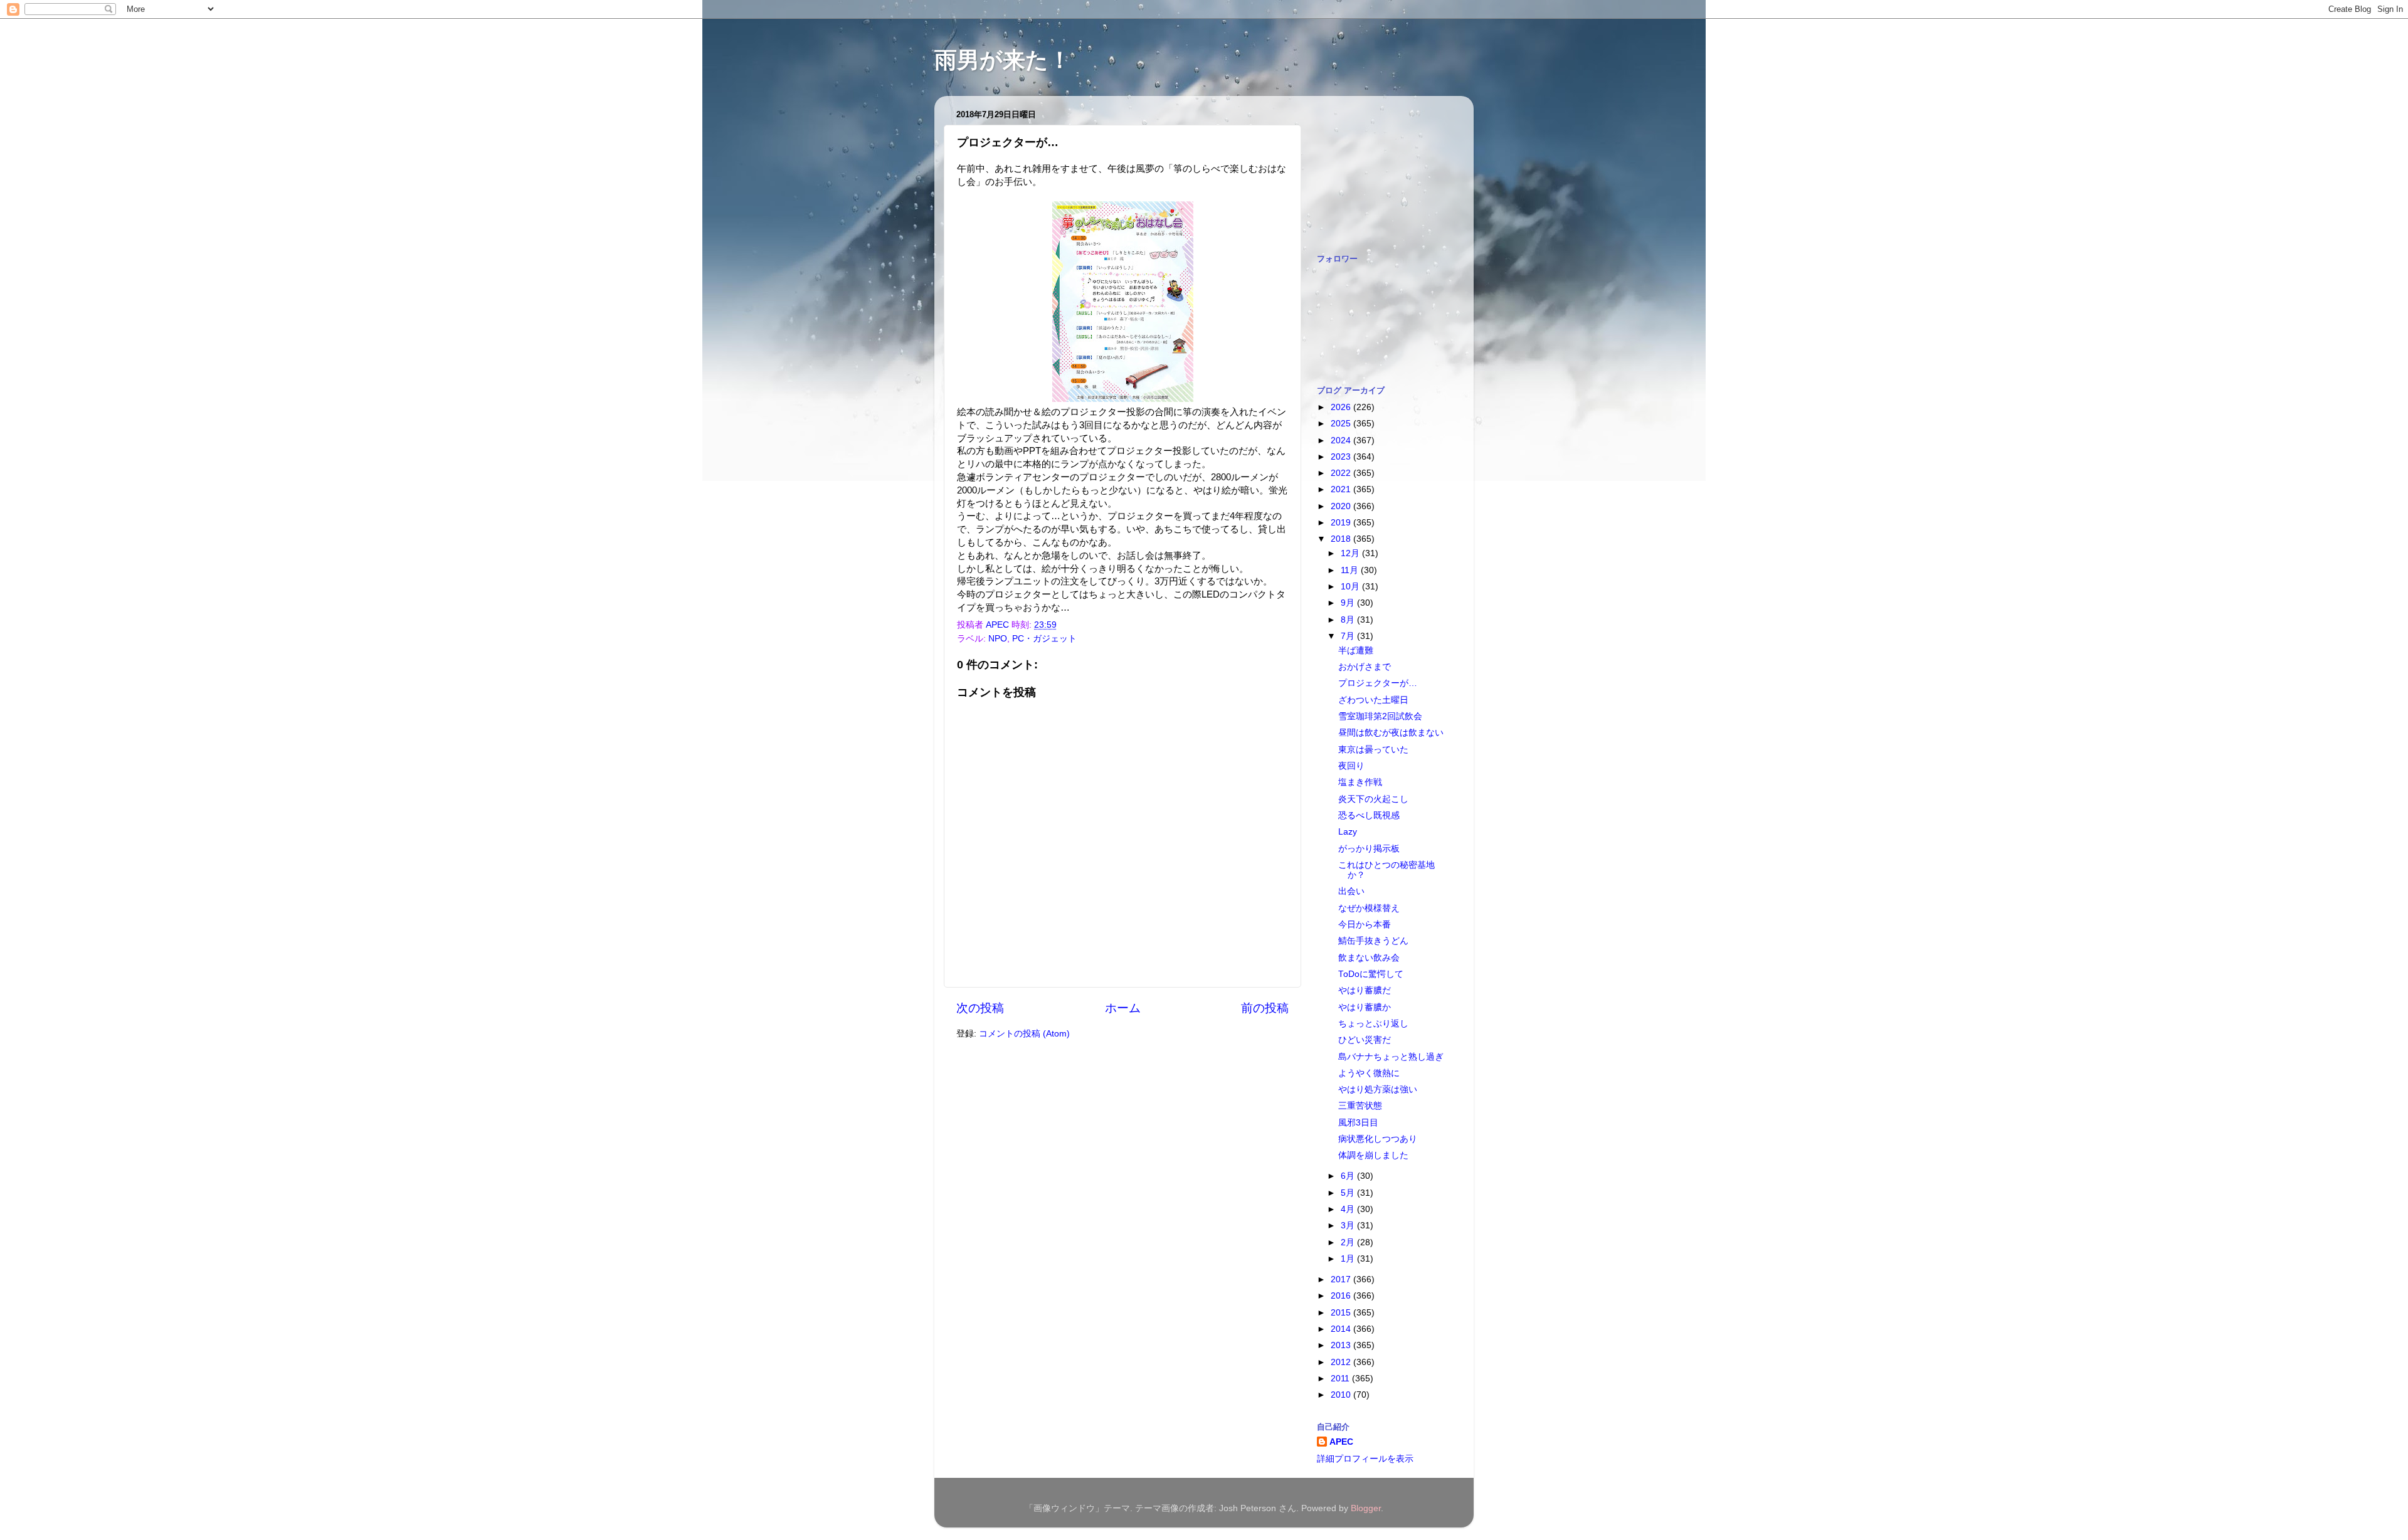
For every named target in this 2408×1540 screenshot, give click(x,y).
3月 (1349, 1226)
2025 (1342, 424)
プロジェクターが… (1378, 683)
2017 (1342, 1279)
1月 (1349, 1259)
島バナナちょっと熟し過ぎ (1391, 1057)
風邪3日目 (1358, 1123)
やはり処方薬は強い (1378, 1089)
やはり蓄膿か (1365, 1007)
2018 (1342, 539)
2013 (1342, 1345)
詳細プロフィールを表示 (1365, 1459)
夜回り (1351, 766)
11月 (1351, 570)
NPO (998, 639)
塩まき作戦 (1360, 782)
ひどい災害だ (1365, 1040)
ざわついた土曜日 (1373, 700)
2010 (1342, 1395)
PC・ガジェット (1044, 639)
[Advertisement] (1380, 168)
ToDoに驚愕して (1371, 974)
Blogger (1366, 1508)
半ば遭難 (1356, 651)
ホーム (1123, 1008)
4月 (1349, 1209)
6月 (1349, 1176)
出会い (1351, 891)
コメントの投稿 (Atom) (1024, 1034)
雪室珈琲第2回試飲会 (1380, 716)
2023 (1342, 457)
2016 (1342, 1296)
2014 (1342, 1329)
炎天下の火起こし (1373, 799)
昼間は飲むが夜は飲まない (1391, 733)
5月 (1349, 1193)
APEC (1341, 1442)
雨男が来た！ (1003, 60)
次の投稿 (980, 1008)
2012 (1342, 1362)
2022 (1342, 473)
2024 (1342, 440)
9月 (1349, 603)
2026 (1342, 407)
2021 (1342, 489)
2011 (1341, 1379)
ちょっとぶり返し (1373, 1024)
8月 (1349, 620)
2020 (1342, 506)
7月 (1349, 636)
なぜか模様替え (1369, 908)
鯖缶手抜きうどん (1373, 941)
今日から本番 (1365, 925)
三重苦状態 (1360, 1106)
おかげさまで (1365, 667)
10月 (1351, 587)
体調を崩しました (1373, 1155)
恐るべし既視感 (1369, 815)
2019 (1342, 523)
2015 (1342, 1313)
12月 (1351, 553)
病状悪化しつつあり (1378, 1139)
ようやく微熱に (1369, 1073)
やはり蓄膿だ (1365, 990)
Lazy (1348, 832)
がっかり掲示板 (1369, 849)
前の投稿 (1265, 1008)
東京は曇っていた (1373, 750)
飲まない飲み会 (1369, 958)
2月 (1349, 1242)
